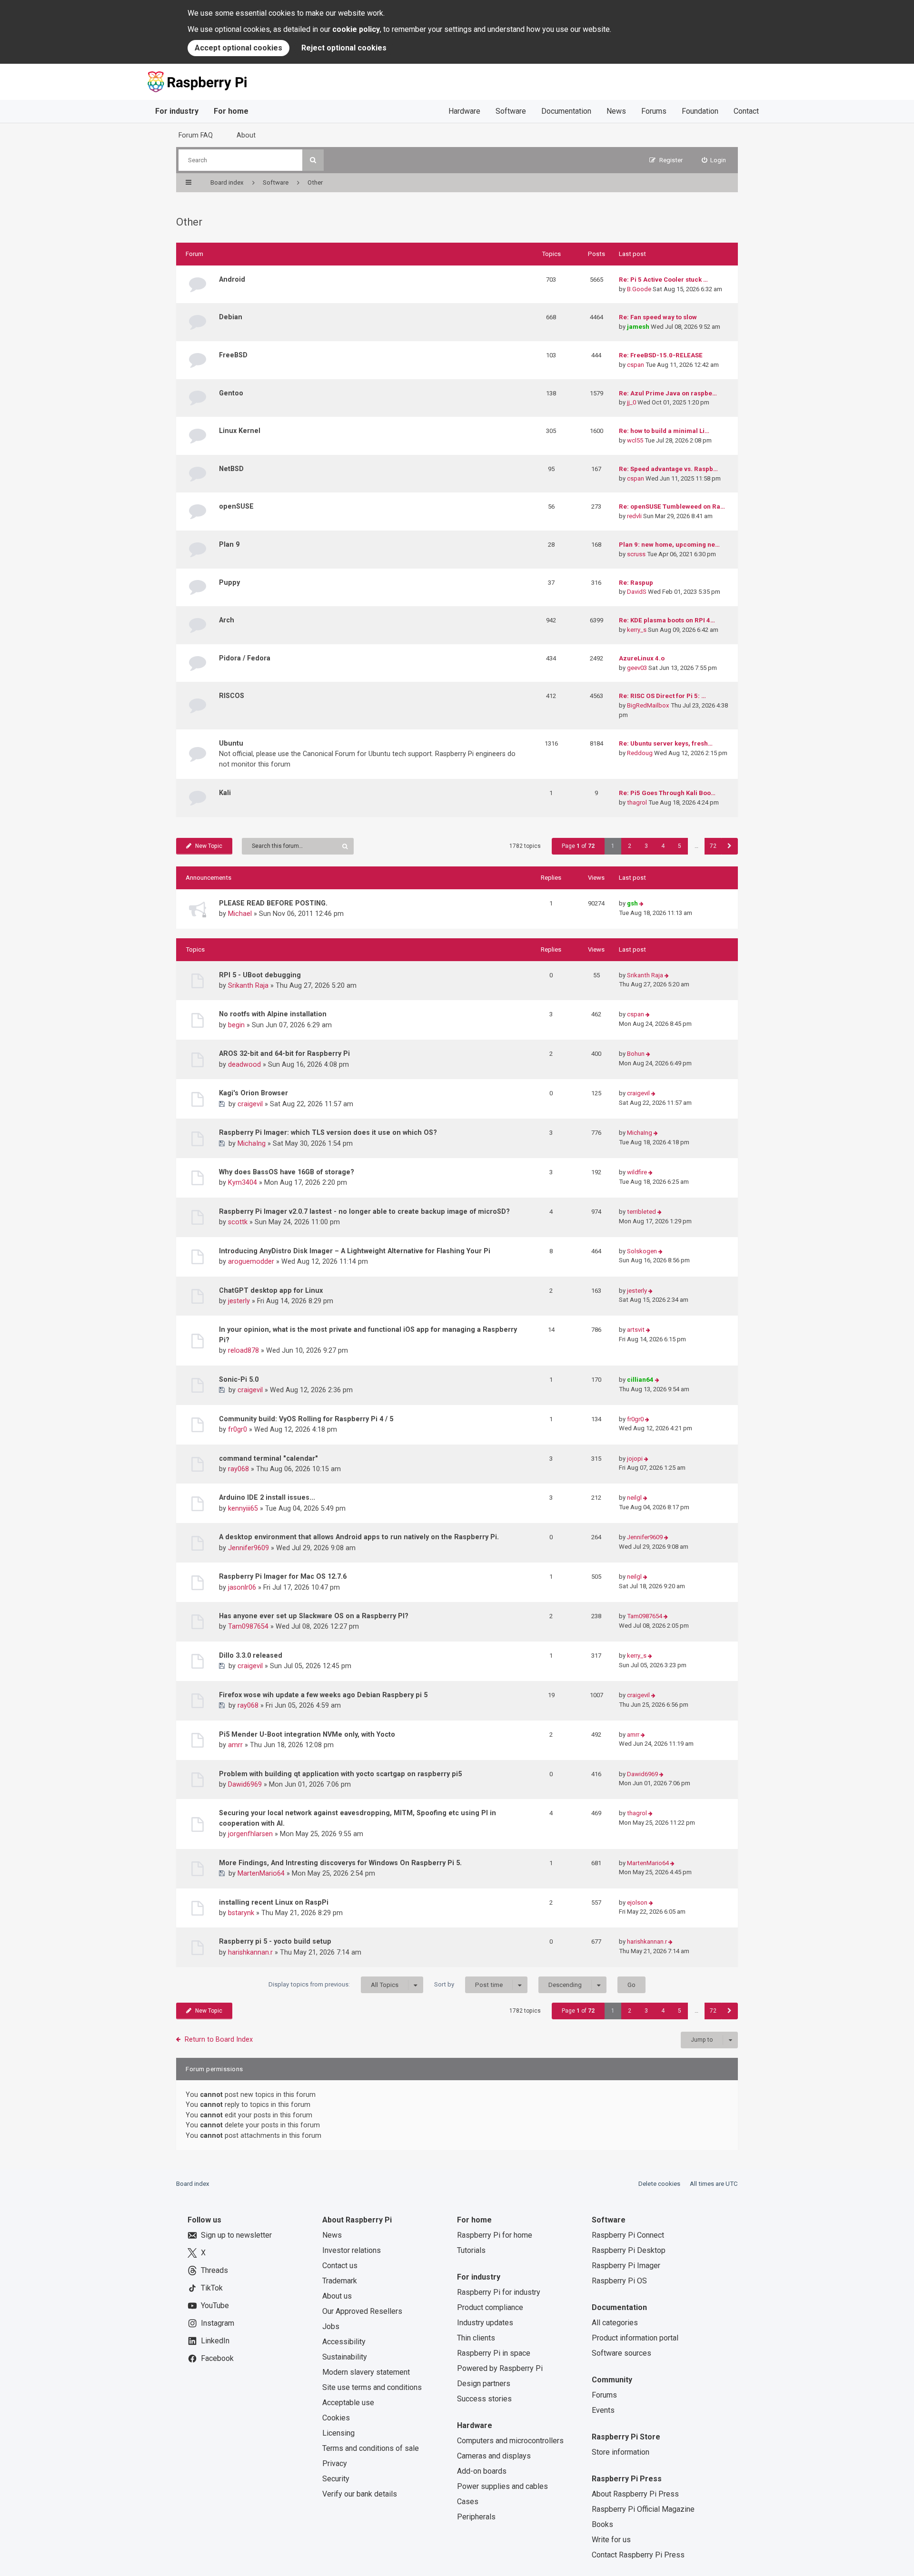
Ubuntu (231, 743)
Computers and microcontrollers (510, 2441)
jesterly (239, 1301)
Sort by (468, 1985)
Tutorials (471, 2250)
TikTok (212, 2288)
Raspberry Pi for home (495, 2235)
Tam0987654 (248, 1626)
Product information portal (635, 2338)
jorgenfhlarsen (250, 1834)
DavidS (637, 592)
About (246, 135)
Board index (193, 2184)
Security (336, 2479)
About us (337, 2296)
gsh (632, 903)
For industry (177, 111)
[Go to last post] (641, 904)
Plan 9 (229, 544)
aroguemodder (251, 1261)
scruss (636, 554)
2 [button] (630, 846)
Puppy (229, 582)
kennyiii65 (243, 1508)
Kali (225, 793)
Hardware (464, 111)
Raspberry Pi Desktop (629, 2250)
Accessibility (344, 2342)
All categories (615, 2323)
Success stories (484, 2399)
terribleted (641, 1212)
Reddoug (640, 753)
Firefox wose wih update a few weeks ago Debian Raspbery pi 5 (323, 1695)
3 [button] (646, 846)
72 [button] (713, 846)
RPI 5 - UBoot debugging (260, 975)
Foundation (700, 111)
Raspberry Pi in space (494, 2353)
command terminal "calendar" (268, 1458)
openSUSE (236, 506)
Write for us (611, 2540)
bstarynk (241, 1913)
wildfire (637, 1172)
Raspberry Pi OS (619, 2281)
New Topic (209, 846)
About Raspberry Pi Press (635, 2494)
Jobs (331, 2326)
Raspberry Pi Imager (626, 2266)
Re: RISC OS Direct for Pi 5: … (662, 696)
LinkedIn (215, 2341)
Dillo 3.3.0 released (251, 1655)
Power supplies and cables (502, 2486)
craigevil (250, 1104)
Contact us (340, 2266)
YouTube (215, 2306)
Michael (240, 914)
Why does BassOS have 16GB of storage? (287, 1172)
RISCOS (232, 696)
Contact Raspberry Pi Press (638, 2555)
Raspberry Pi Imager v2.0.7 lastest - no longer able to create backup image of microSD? (364, 1211)
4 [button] (663, 846)
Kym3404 (243, 1182)
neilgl (634, 1498)
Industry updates (485, 2323)
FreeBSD (233, 355)
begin (236, 1025)
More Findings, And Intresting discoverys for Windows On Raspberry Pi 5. (340, 1863)
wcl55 (635, 440)
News (616, 111)
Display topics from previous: (333, 1985)
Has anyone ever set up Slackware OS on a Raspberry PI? (314, 1616)
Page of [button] (578, 846)
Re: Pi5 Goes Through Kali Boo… (667, 793)
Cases (468, 2502)
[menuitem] (714, 160)
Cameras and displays (494, 2456)
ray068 (238, 1469)
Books (602, 2524)
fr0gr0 (238, 1429)
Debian (231, 317)
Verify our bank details (360, 2494)
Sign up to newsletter (236, 2235)
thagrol (637, 802)
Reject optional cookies (344, 48)
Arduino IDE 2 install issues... (267, 1497)
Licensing (338, 2433)
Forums (654, 111)
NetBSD (231, 469)
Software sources (621, 2353)
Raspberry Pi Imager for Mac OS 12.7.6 (283, 1576)
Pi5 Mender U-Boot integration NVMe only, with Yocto (307, 1734)
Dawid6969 (245, 1784)
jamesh (638, 327)
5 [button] (680, 846)
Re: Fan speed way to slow (658, 317)
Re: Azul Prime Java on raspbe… (668, 393)
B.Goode (639, 289)
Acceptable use (348, 2403)
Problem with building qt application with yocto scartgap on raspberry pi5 (340, 1774)
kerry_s (637, 630)
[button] (730, 846)
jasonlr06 (242, 1587)
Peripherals (476, 2517)
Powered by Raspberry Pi (500, 2368)
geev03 (637, 668)
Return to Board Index (219, 2039)
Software (511, 111)
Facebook (217, 2358)
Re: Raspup (636, 583)
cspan (636, 365)
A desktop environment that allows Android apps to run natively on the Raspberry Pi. (359, 1537)
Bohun (636, 1054)
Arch (227, 620)
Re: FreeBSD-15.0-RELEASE (661, 355)
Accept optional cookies (238, 48)
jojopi (635, 1459)
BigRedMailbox (648, 705)
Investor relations (352, 2250)
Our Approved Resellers (362, 2311)
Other (189, 222)
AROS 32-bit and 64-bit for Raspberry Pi (284, 1053)
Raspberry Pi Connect (628, 2235)
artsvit (636, 1330)
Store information (621, 2452)
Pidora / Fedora (245, 658)
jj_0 (631, 402)
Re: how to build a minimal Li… (664, 431)
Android (232, 279)
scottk (238, 1222)
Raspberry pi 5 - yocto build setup (275, 1941)
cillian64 (640, 1380)
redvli (634, 516)
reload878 (243, 1350)
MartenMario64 (261, 1873)
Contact (746, 111)
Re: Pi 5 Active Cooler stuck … (663, 280)
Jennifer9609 (248, 1548)
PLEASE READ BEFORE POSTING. (273, 903)
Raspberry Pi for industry (499, 2292)
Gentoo (231, 393)
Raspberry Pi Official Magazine (643, 2509)
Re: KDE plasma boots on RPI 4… (667, 620)
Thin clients (476, 2338)
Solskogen (642, 1251)
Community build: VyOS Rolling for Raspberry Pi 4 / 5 (306, 1419)
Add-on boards (482, 2471)
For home (231, 111)
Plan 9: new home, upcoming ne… (669, 545)
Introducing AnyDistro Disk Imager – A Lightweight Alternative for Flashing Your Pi (355, 1251)
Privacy (335, 2463)
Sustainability (345, 2357)
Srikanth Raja (248, 985)
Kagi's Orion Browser (253, 1093)
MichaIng (252, 1143)
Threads (214, 2270)
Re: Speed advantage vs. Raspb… (668, 469)
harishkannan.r (250, 1952)
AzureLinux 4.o (642, 658)
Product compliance (490, 2307)
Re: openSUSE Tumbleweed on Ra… (672, 506)
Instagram (218, 2323)
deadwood (244, 1064)
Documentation (566, 111)
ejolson (637, 1903)
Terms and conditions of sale (371, 2448)
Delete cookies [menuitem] (659, 2184)
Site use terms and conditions (372, 2387)
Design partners (484, 2384)
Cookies (336, 2418)
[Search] (313, 160)
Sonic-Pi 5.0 (239, 1379)
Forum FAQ (196, 135)
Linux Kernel (240, 431)
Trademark (340, 2281)
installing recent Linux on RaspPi (274, 1902)
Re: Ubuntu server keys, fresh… (666, 743)
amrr (235, 1745)
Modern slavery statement (366, 2372)
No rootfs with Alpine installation (273, 1014)
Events (603, 2410)
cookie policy (356, 29)
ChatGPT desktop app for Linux (271, 1290)
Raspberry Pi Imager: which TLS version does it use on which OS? (328, 1132)
